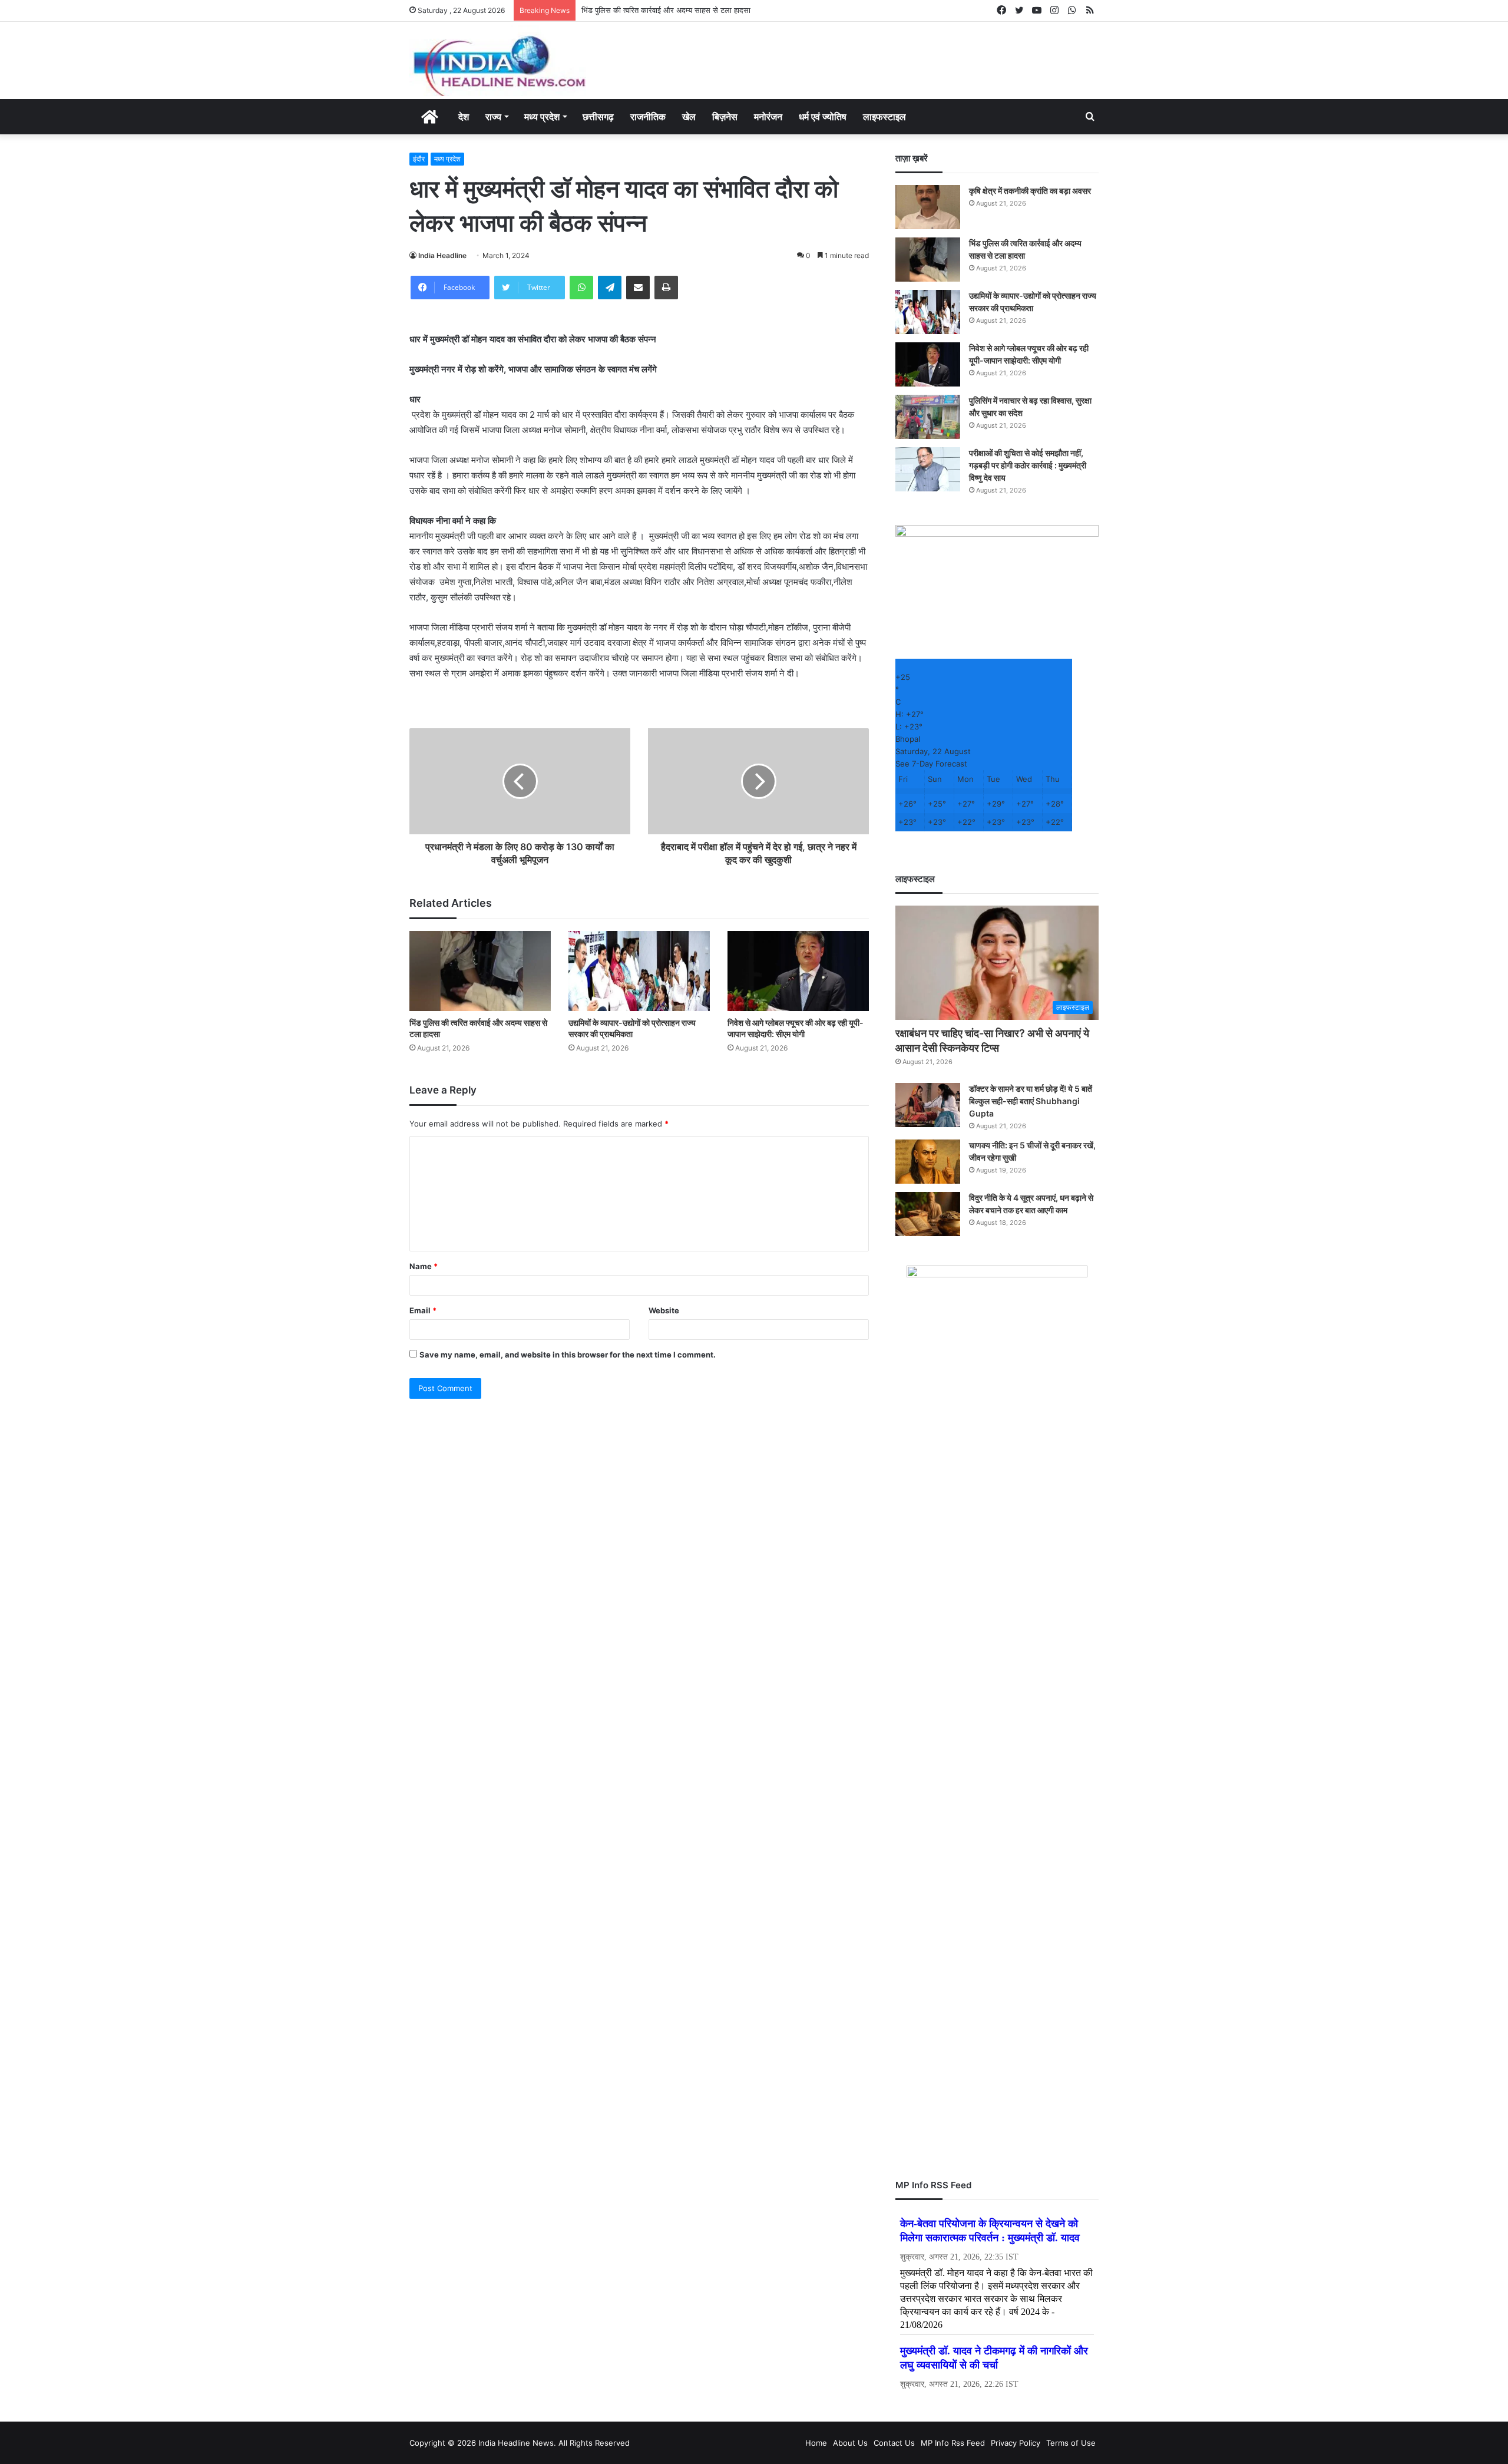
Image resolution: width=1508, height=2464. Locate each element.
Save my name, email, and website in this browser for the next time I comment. (568, 1355)
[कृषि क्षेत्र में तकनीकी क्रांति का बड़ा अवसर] (928, 207)
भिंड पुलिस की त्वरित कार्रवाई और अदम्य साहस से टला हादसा (666, 10)
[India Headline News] (498, 60)
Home (816, 2443)
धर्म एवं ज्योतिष (823, 117)
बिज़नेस (725, 117)
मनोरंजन (768, 117)
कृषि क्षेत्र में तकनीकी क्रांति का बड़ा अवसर (1030, 191)
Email (423, 1310)
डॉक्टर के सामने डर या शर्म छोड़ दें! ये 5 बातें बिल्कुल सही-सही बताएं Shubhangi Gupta (1031, 1101)
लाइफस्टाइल (884, 117)
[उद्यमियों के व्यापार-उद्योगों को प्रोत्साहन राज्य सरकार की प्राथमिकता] (639, 971)
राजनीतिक (648, 117)
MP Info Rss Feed (953, 2443)
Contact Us (894, 2443)
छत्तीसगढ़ (598, 117)
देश (464, 117)
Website (664, 1310)
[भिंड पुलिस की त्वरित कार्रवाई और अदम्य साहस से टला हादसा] (480, 971)
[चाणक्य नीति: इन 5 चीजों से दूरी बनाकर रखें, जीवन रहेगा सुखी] (928, 1162)
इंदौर (419, 159)
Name (424, 1266)
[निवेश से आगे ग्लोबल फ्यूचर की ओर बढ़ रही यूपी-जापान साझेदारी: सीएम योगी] (798, 971)
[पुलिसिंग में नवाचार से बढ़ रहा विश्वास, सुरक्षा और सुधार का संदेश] (928, 417)
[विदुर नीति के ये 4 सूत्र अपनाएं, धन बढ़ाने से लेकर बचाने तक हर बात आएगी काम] (928, 1214)
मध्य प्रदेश (542, 117)
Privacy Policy (1016, 2443)
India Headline (442, 255)
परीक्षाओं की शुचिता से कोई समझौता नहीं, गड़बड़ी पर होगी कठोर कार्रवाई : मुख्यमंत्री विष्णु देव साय (1028, 465)
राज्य (493, 117)
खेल (689, 117)
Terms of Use (1071, 2443)
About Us (850, 2443)
